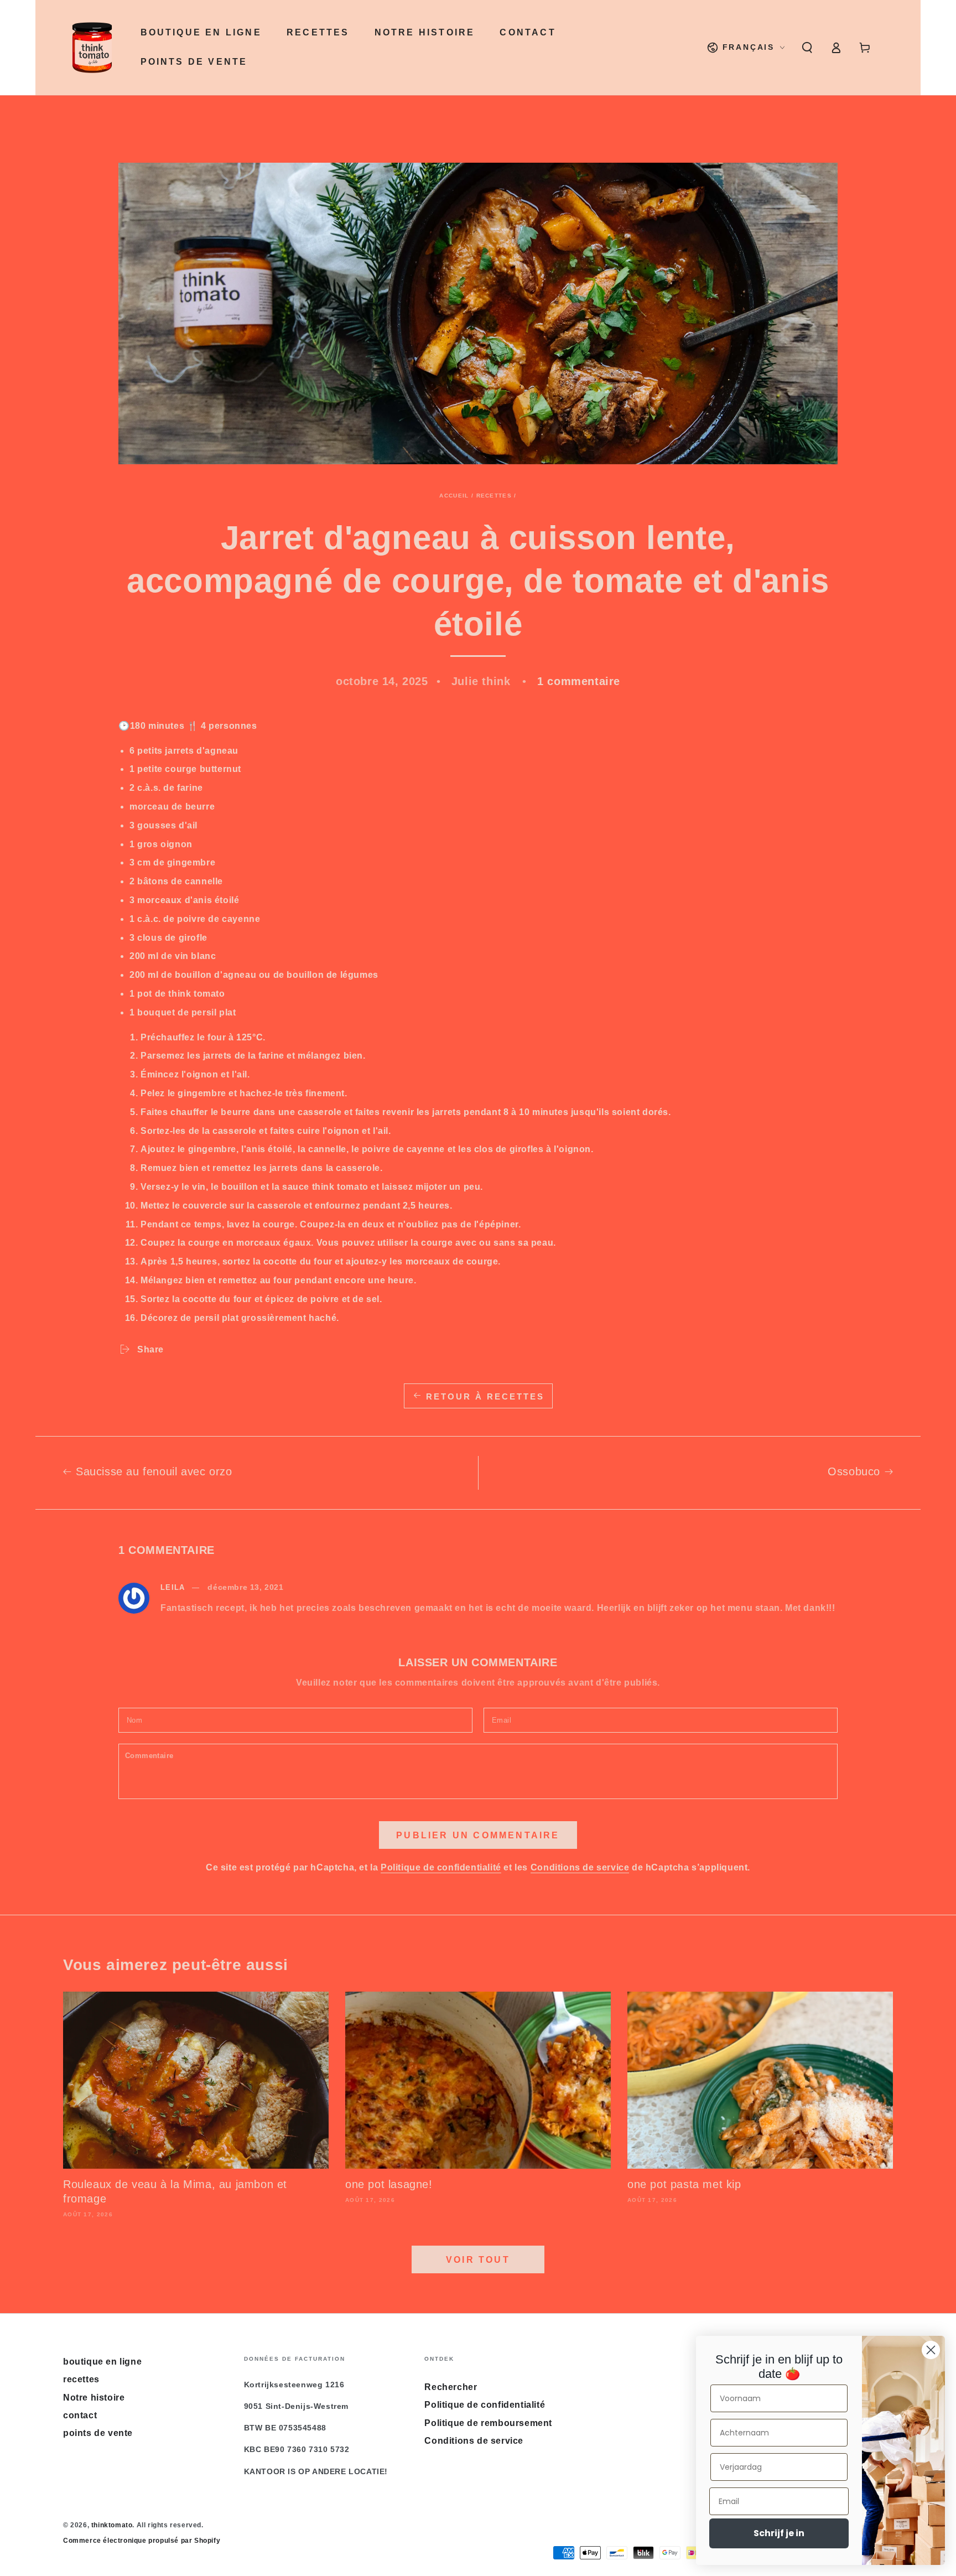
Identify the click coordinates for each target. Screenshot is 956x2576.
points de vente (98, 2433)
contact (80, 2415)
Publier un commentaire (478, 1835)
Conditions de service (580, 1867)
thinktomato (112, 2525)
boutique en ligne (102, 2362)
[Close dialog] (931, 2350)
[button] (807, 48)
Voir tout (478, 2260)
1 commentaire (579, 681)
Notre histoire (94, 2398)
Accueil (454, 496)
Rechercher (451, 2387)
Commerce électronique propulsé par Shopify (142, 2541)
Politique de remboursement (488, 2423)
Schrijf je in (779, 2533)
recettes (494, 496)
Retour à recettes (485, 1396)
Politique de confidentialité (441, 1867)
